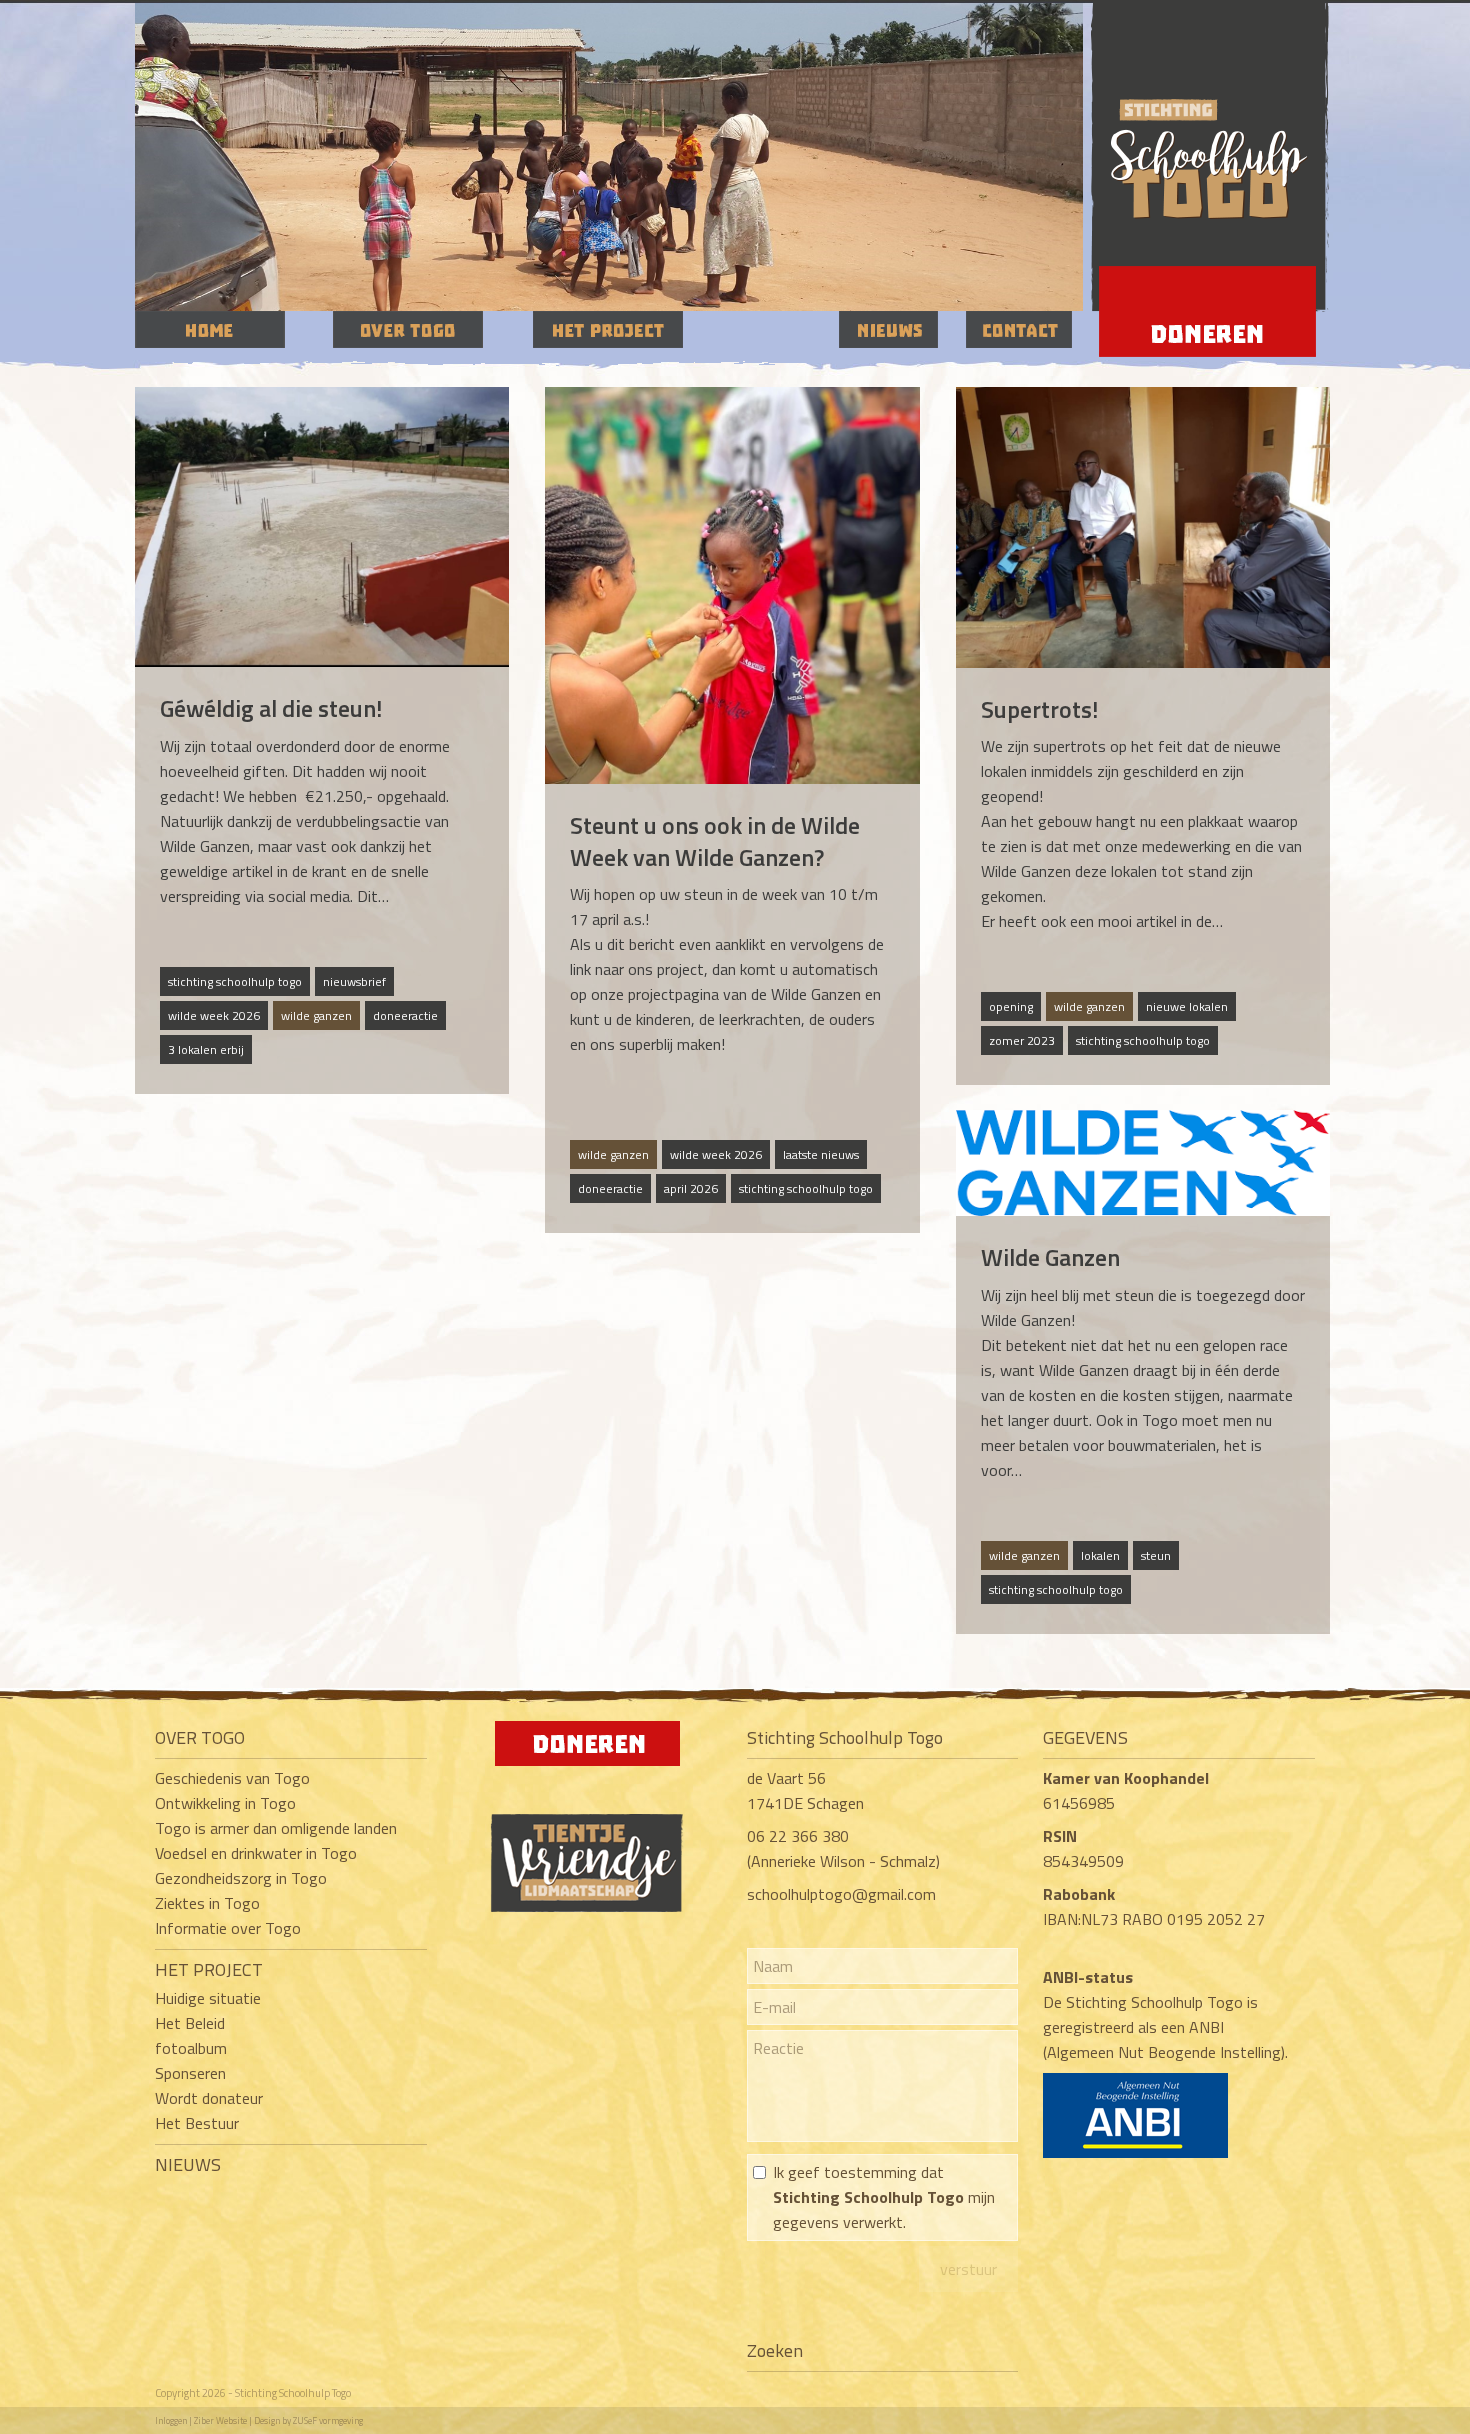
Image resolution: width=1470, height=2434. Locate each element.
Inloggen (171, 2420)
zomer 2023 (1022, 1040)
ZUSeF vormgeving (328, 2420)
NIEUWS (188, 2164)
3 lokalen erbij (206, 1049)
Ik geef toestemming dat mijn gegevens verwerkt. (884, 2197)
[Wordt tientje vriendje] (587, 1906)
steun (1156, 1555)
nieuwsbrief (354, 981)
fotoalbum (191, 2048)
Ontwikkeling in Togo (225, 1803)
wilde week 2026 (214, 1015)
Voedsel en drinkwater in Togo (256, 1853)
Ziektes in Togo (207, 1903)
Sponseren (190, 2073)
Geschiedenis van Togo (232, 1778)
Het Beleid (190, 2023)
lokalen (1100, 1555)
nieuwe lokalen (1187, 1006)
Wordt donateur (209, 2098)
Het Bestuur (197, 2123)
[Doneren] (587, 1760)
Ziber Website (220, 2420)
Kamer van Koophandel (1128, 1778)
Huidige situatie (208, 1998)
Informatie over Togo (228, 1928)
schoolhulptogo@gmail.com (841, 1894)
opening (1011, 1006)
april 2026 (691, 1188)
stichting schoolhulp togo (235, 981)
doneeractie (405, 1015)
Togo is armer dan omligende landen (276, 1828)
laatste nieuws (821, 1154)
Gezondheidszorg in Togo (241, 1878)
